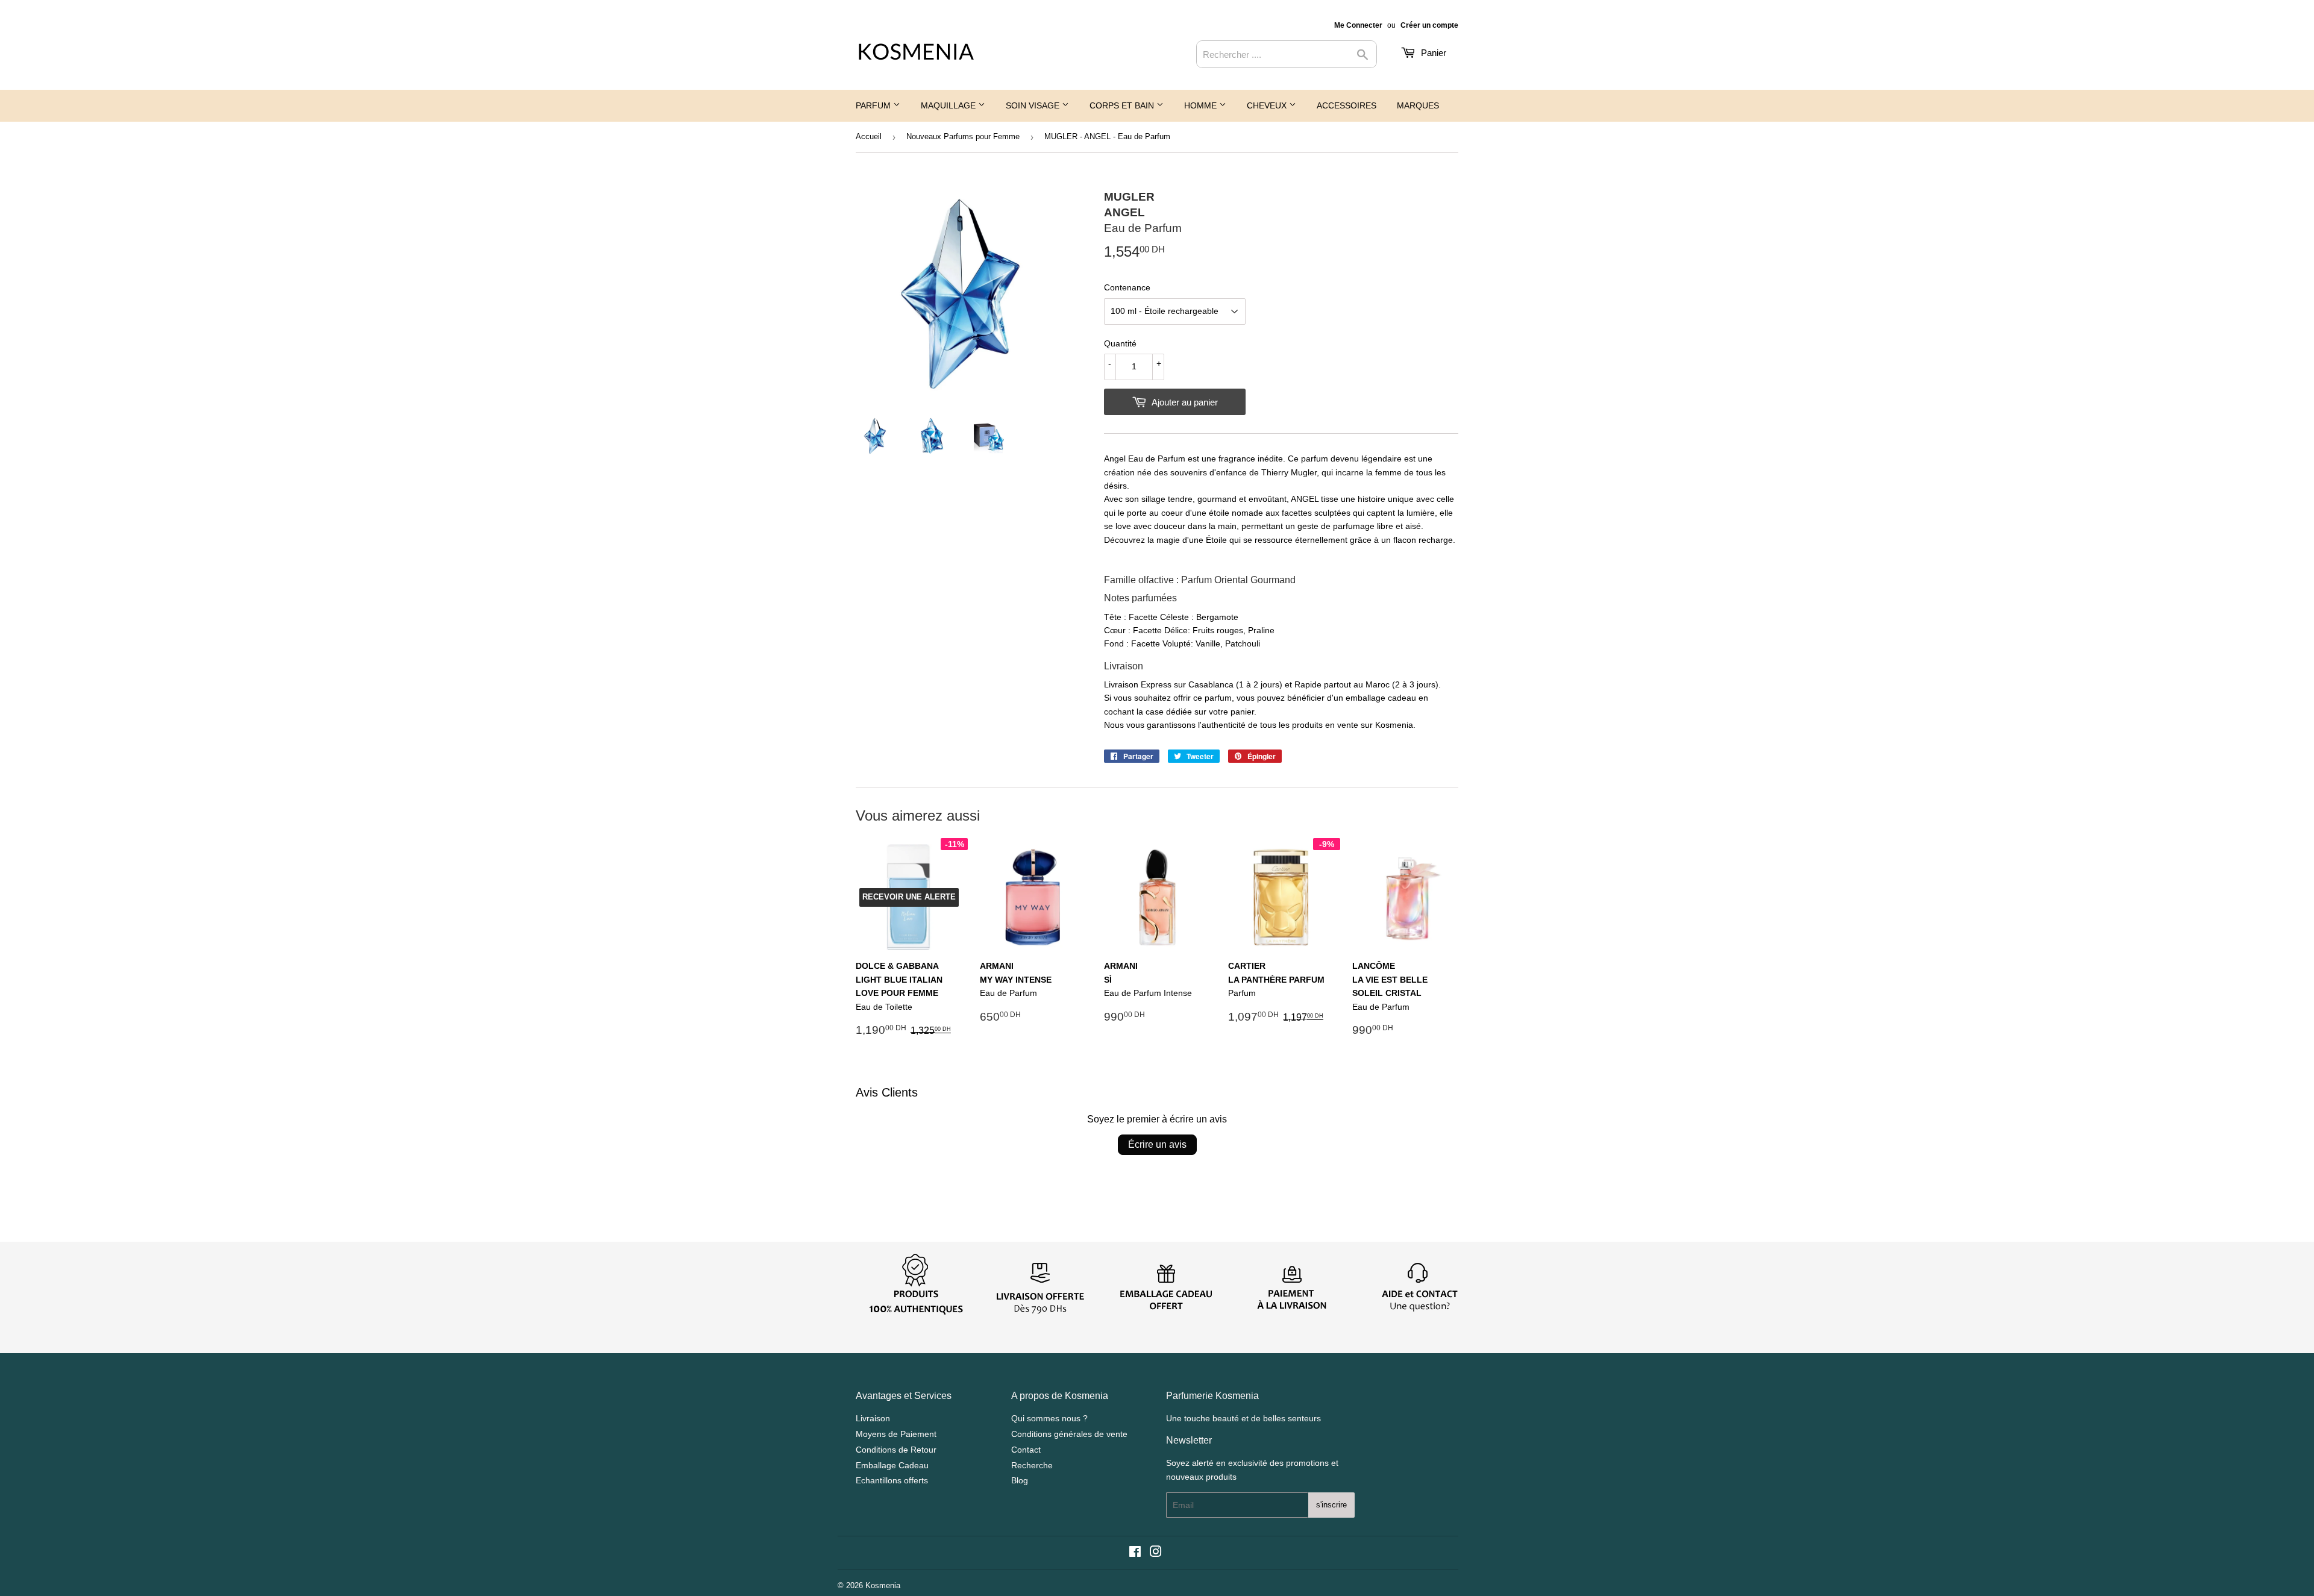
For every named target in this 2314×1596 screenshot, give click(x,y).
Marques (1418, 105)
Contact (1026, 1450)
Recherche (1032, 1465)
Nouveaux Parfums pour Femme (963, 136)
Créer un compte (1429, 25)
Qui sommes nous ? (1049, 1418)
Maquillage (949, 105)
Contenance (1127, 287)
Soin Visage (1034, 105)
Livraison (873, 1418)
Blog (1020, 1480)
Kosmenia (883, 1585)
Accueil (869, 136)
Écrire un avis (1157, 1144)
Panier (1432, 53)
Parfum (874, 105)
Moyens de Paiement (896, 1434)
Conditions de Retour (896, 1450)
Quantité (1120, 343)
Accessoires (1347, 105)
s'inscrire (1331, 1505)
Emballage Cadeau (892, 1465)
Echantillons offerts (892, 1480)
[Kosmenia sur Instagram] (1156, 1553)
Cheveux (1268, 105)
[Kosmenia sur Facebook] (1135, 1553)
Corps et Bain (1123, 105)
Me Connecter (1358, 25)
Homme (1202, 105)
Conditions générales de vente (1069, 1434)
